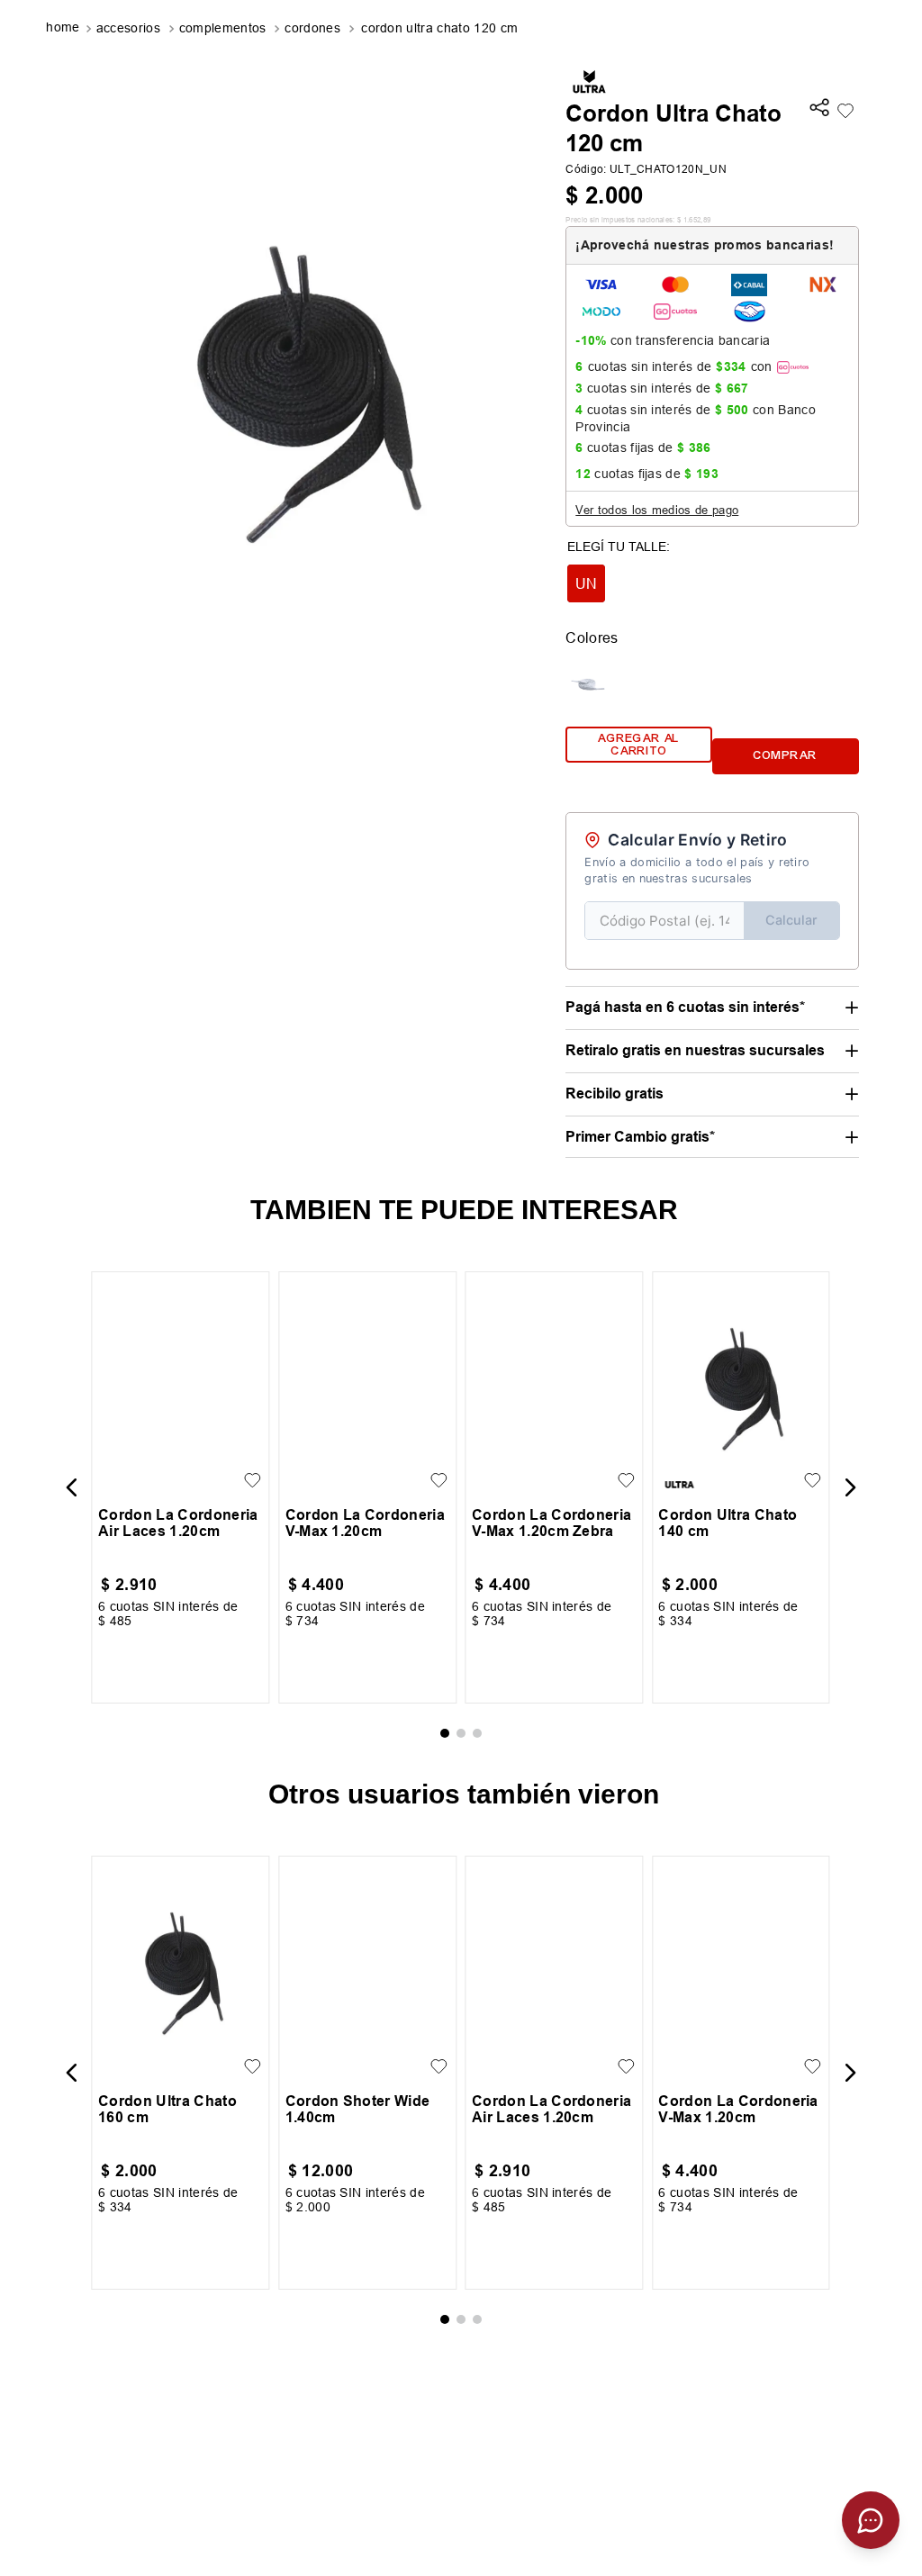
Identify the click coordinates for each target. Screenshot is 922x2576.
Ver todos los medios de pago (657, 510)
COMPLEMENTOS (223, 28)
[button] (819, 109)
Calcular (791, 920)
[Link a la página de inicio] (64, 29)
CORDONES (312, 28)
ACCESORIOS (128, 28)
